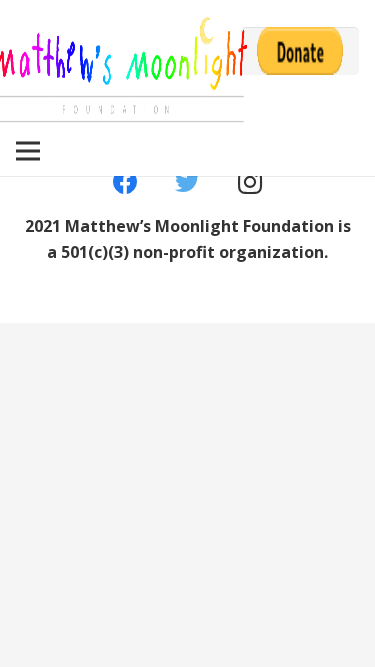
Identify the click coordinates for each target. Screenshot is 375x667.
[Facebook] (125, 182)
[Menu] (28, 151)
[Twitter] (187, 182)
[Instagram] (250, 182)
